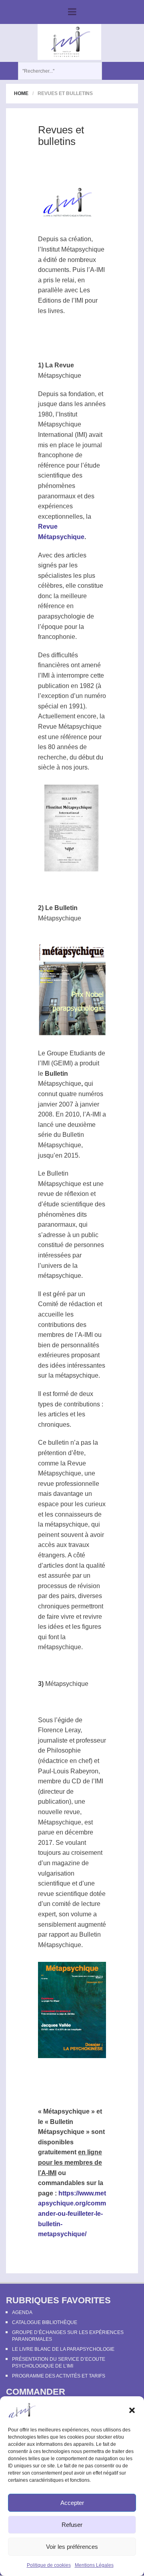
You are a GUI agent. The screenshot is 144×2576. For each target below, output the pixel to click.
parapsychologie (62, 616)
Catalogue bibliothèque (45, 2322)
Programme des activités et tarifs (59, 2376)
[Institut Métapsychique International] (69, 42)
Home (21, 93)
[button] (132, 2410)
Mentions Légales (94, 2565)
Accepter (72, 2503)
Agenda (22, 2312)
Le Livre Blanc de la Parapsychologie (63, 2349)
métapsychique (60, 1276)
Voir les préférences (72, 2547)
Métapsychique (83, 249)
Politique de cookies (49, 2565)
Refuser (72, 2525)
